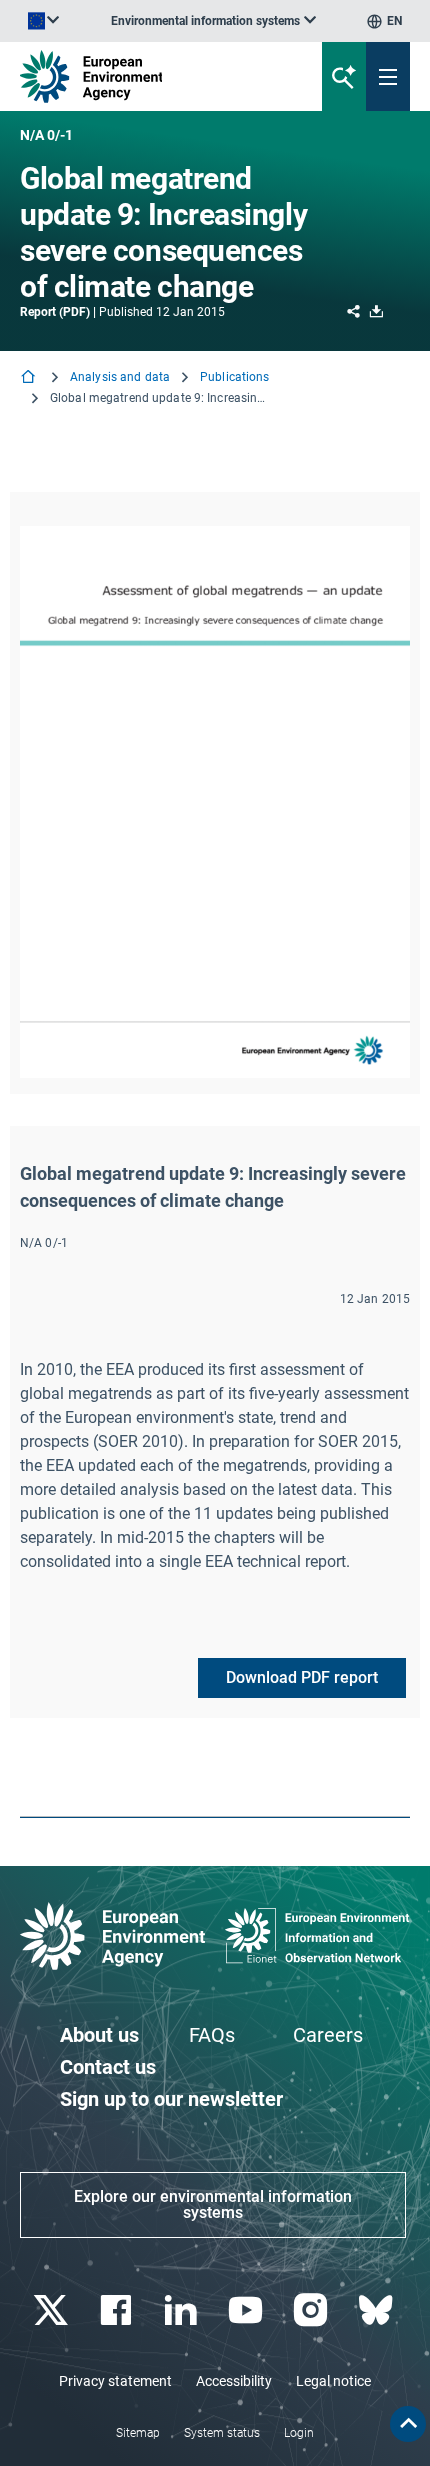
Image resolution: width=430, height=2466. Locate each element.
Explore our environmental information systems (213, 2204)
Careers (328, 2035)
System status (222, 2433)
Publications (234, 377)
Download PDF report (302, 1677)
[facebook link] (117, 2310)
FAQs (212, 2035)
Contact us (108, 2067)
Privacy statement (115, 2381)
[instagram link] (312, 2310)
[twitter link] (52, 2310)
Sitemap (138, 2433)
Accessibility (234, 2381)
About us (99, 2035)
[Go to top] (408, 2424)
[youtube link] (247, 2310)
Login (299, 2433)
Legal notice (333, 2381)
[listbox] (213, 21)
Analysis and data (120, 377)
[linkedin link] (182, 2310)
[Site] (145, 76)
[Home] (30, 378)
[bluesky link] (377, 2310)
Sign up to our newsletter (171, 2099)
